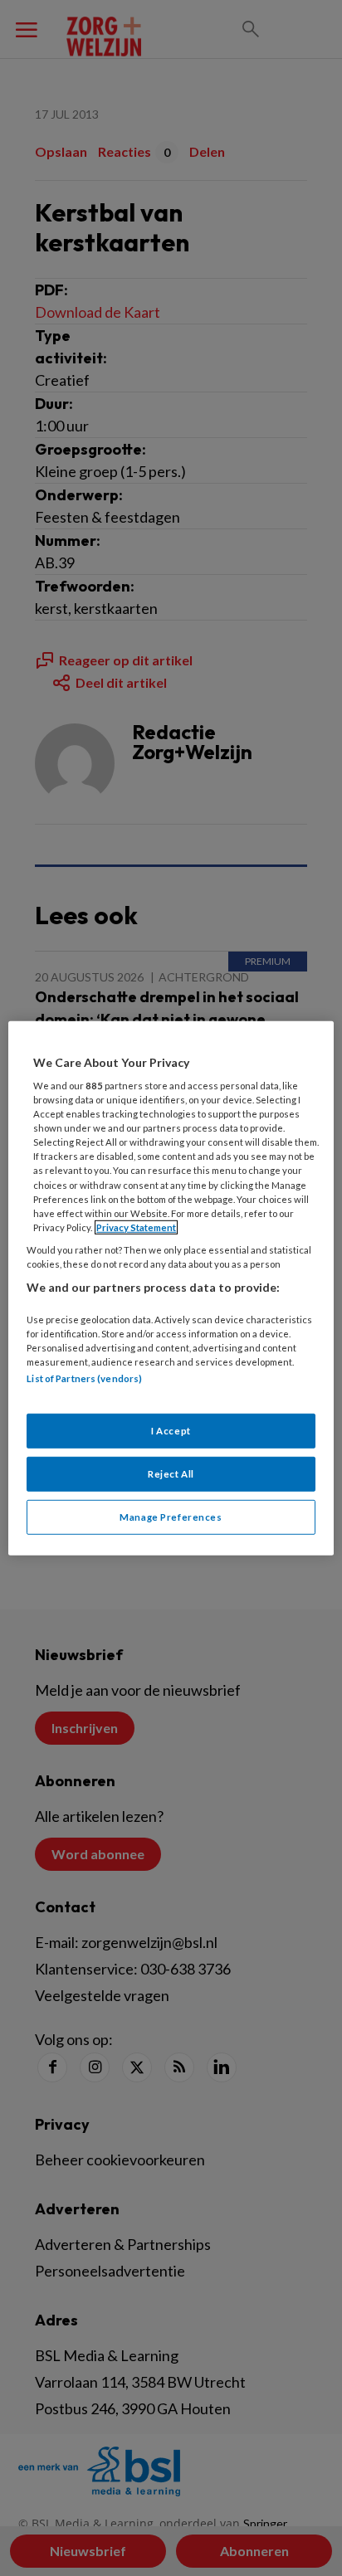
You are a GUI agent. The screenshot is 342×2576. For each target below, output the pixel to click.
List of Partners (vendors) (84, 1378)
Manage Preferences (171, 1517)
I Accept (171, 1431)
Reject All (171, 1474)
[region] (171, 1288)
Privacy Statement (136, 1227)
